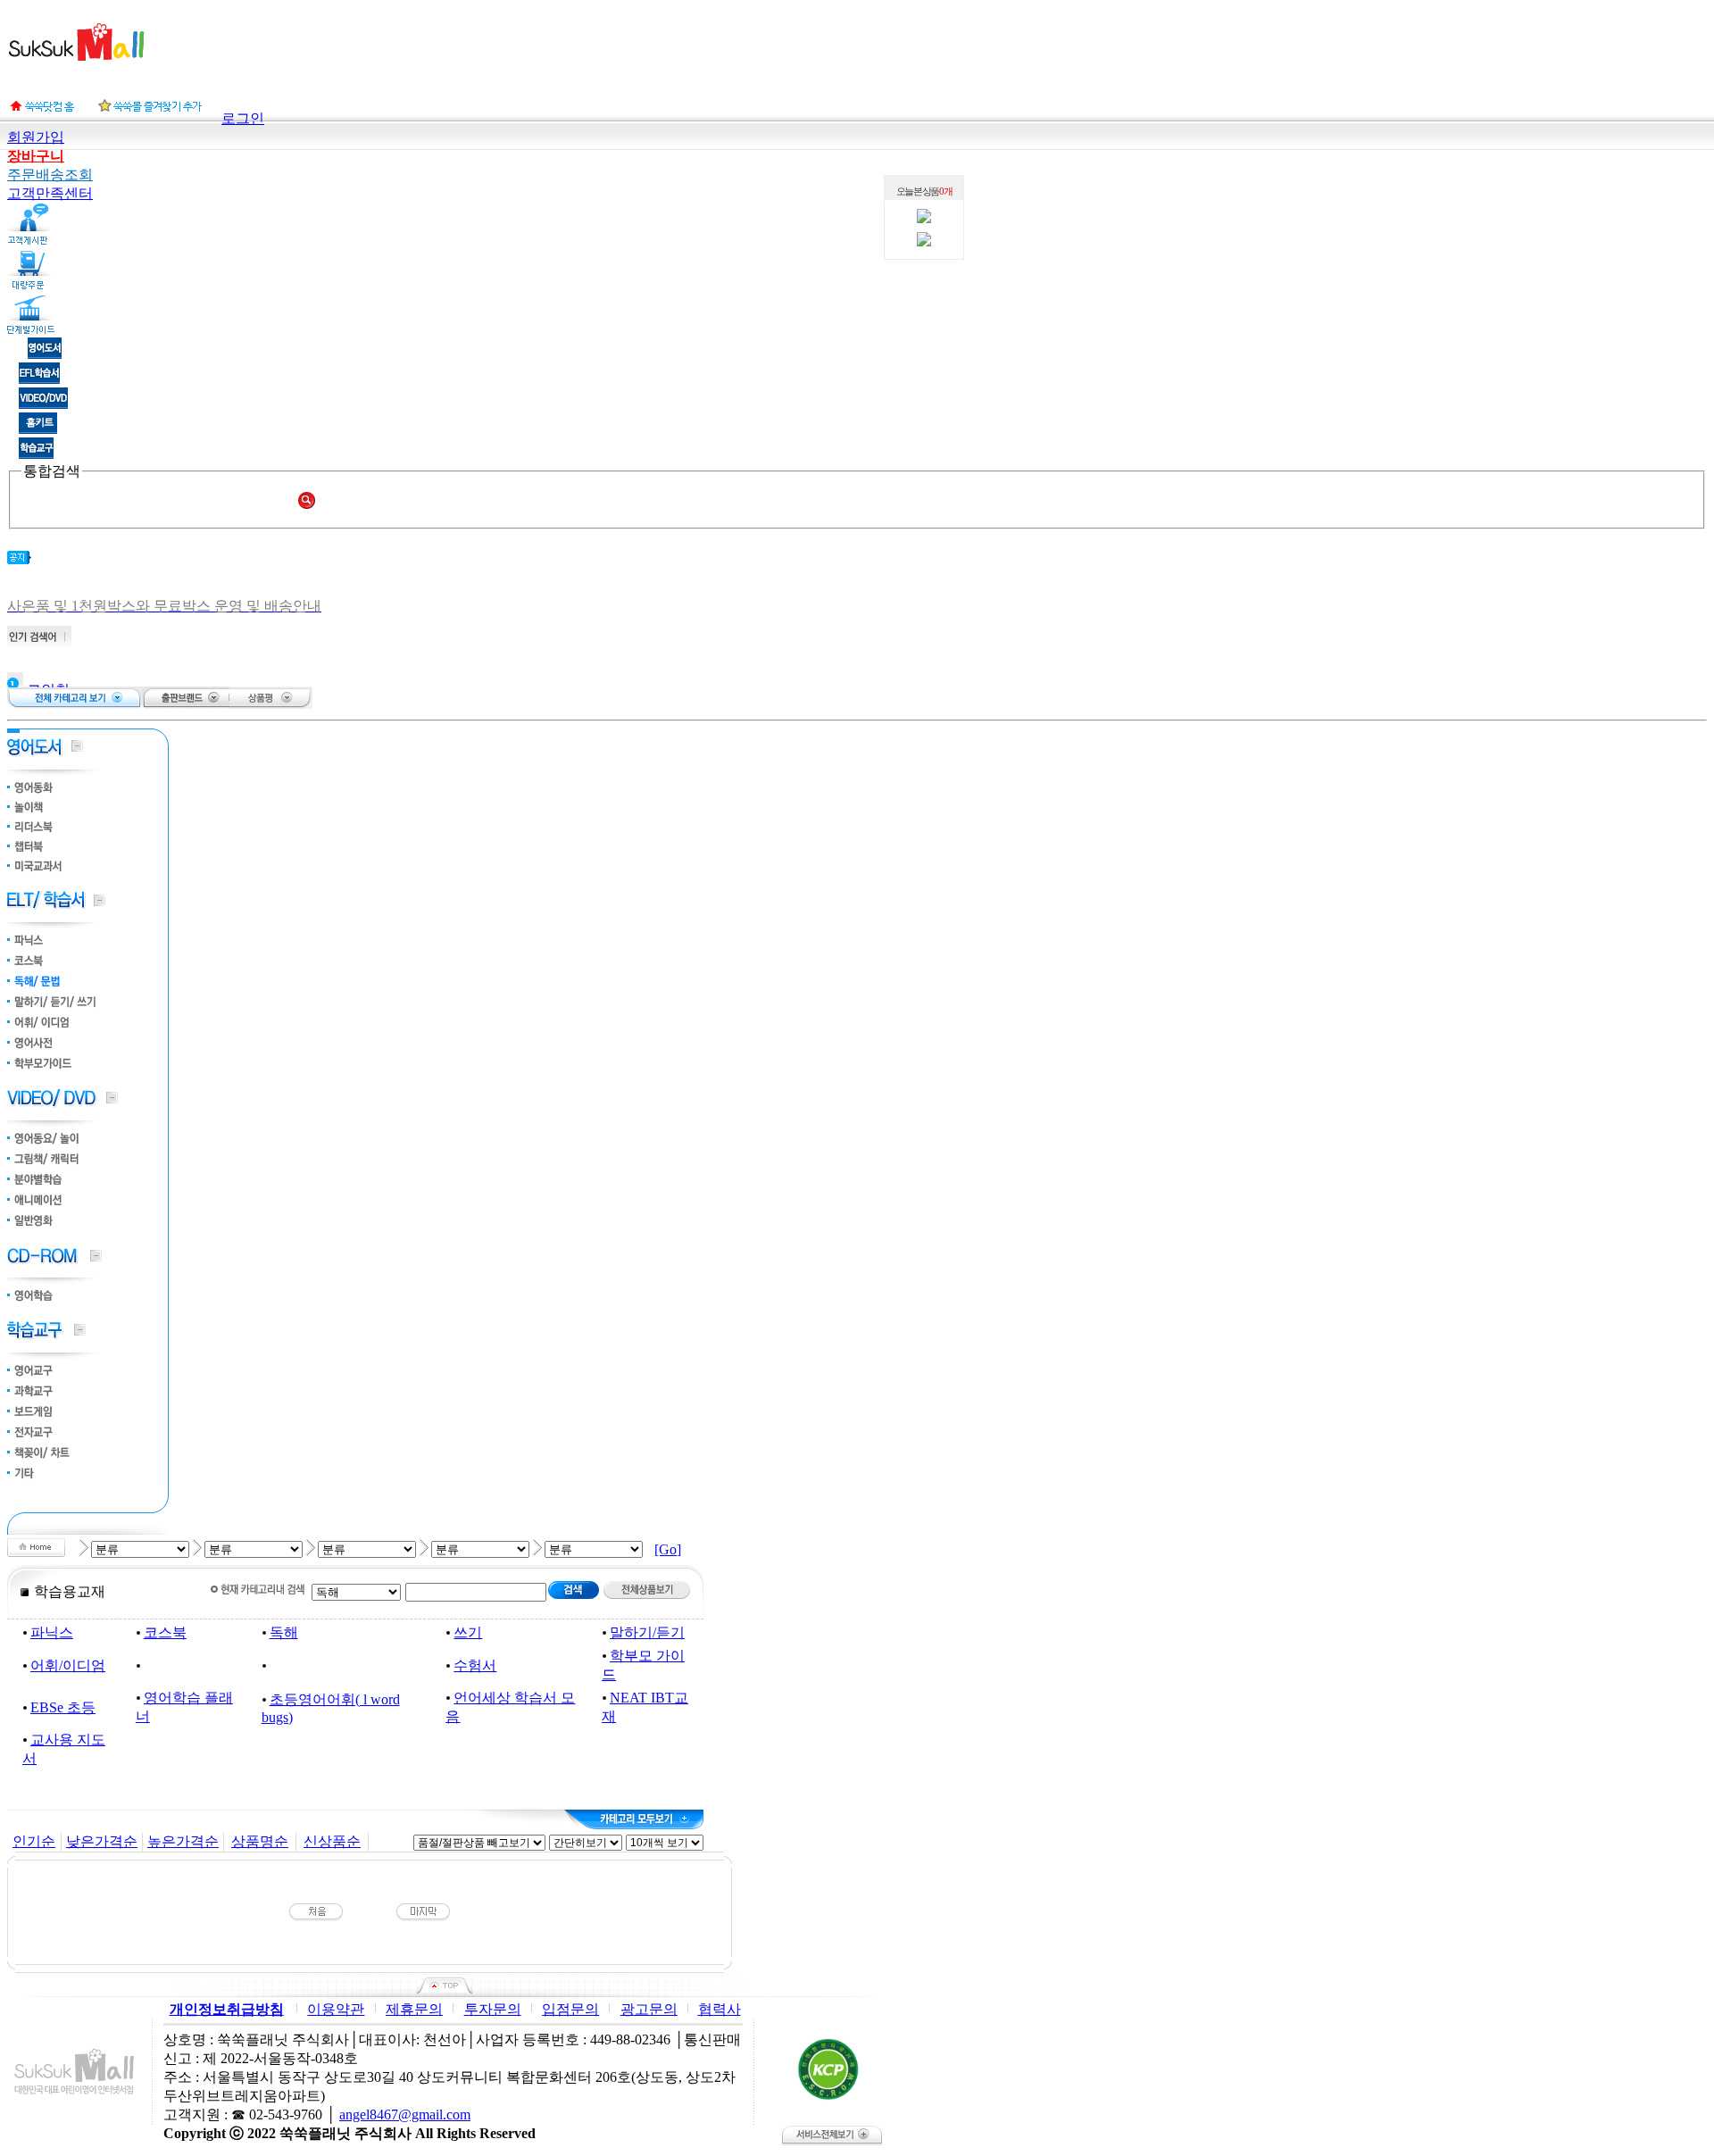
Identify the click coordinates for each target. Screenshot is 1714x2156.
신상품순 (332, 1841)
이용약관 (336, 2009)
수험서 (475, 1665)
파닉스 (52, 1632)
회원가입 (36, 137)
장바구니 (36, 156)
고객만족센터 (50, 193)
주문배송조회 (50, 175)
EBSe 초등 (63, 1707)
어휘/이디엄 (68, 1665)
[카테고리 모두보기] (634, 1819)
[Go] (668, 1549)
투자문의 (493, 2009)
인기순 (34, 1841)
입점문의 (570, 2009)
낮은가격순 (102, 1841)
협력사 (720, 2009)
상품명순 (260, 1841)
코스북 (165, 1632)
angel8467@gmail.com (405, 2114)
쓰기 (468, 1632)
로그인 (243, 118)
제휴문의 (414, 2009)
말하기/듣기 (647, 1632)
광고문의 (649, 2009)
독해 (284, 1632)
